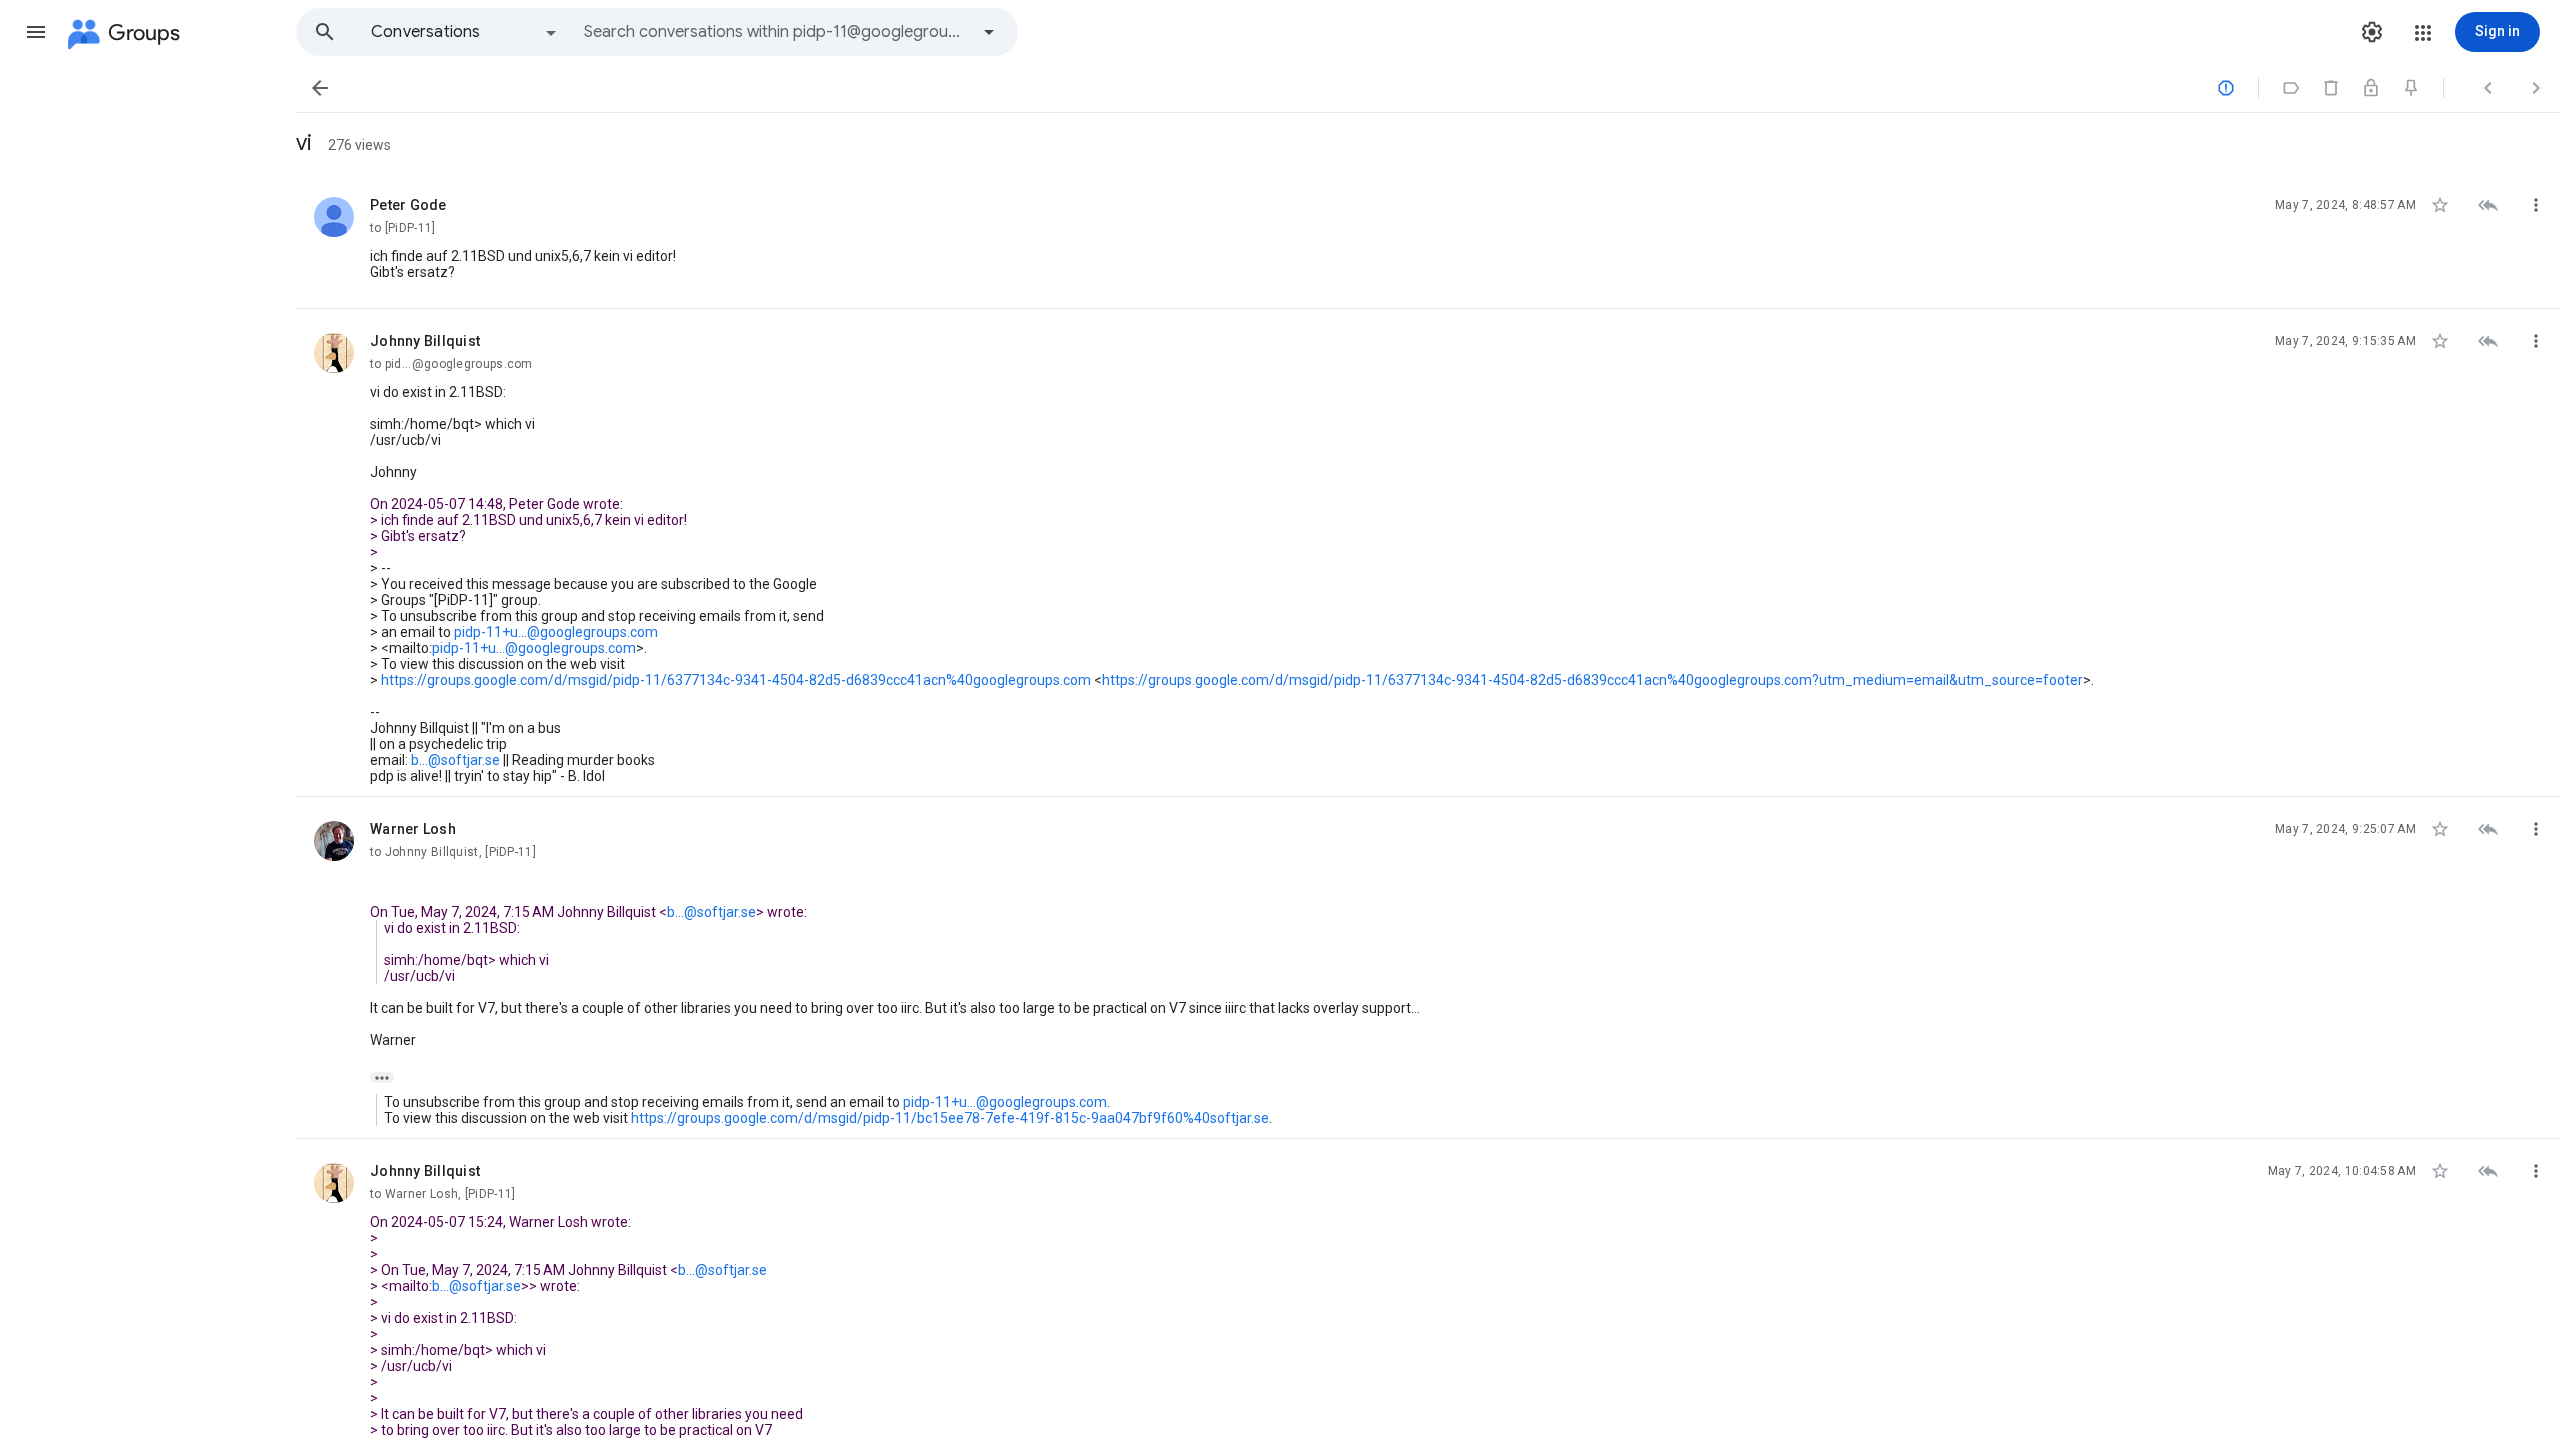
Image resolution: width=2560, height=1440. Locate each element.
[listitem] (1428, 241)
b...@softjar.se (455, 760)
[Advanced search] (989, 32)
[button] (36, 32)
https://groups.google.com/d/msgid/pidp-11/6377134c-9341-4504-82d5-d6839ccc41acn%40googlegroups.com (736, 680)
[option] (465, 32)
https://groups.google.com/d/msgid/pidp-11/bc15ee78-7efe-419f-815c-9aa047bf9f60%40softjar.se (950, 1118)
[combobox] (776, 32)
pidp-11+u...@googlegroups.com (556, 632)
